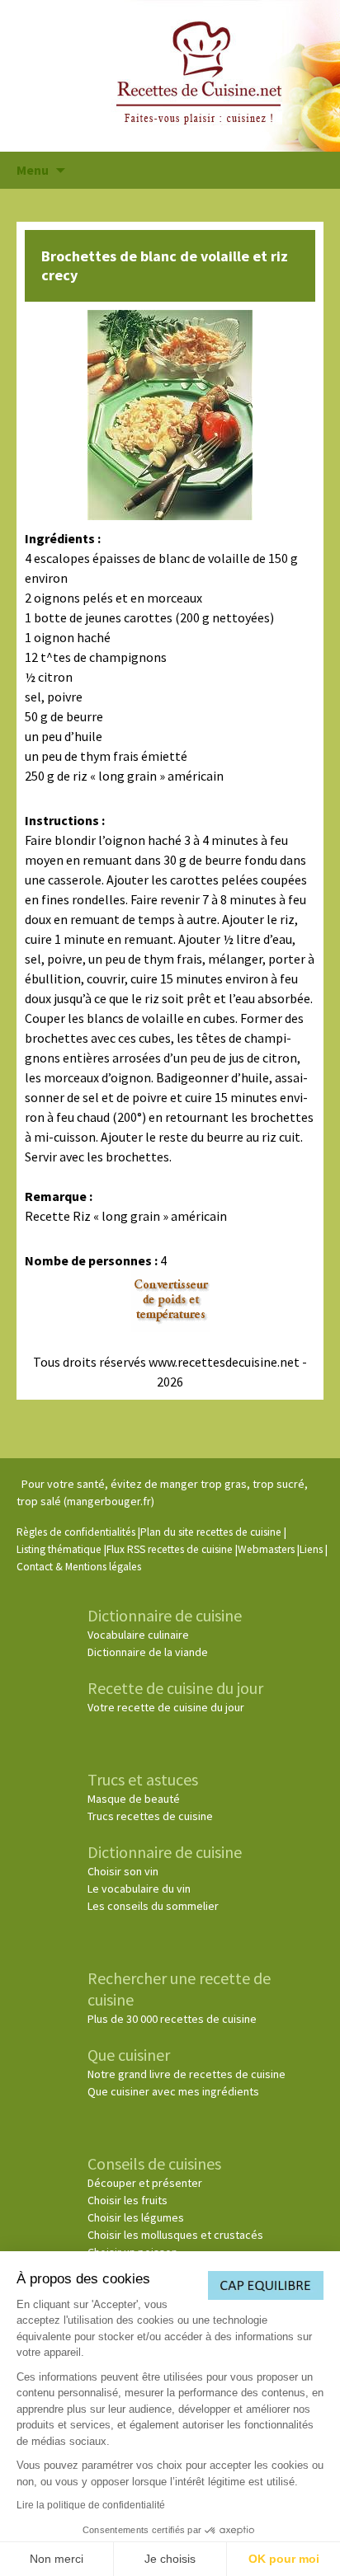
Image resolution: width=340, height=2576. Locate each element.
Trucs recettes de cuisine (150, 1816)
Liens (311, 1549)
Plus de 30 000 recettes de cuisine (172, 2019)
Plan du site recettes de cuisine (211, 1532)
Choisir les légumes (136, 2217)
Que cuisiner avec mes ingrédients (173, 2091)
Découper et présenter (145, 2183)
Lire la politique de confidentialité (91, 2505)
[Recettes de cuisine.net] (170, 76)
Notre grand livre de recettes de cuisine (187, 2074)
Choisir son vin (123, 1871)
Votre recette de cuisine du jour (166, 1707)
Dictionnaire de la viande (148, 1652)
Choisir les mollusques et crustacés (175, 2235)
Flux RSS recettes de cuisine (170, 1549)
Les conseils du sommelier (153, 1906)
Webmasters (266, 1549)
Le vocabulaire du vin (139, 1889)
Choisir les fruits (127, 2200)
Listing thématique (59, 1549)
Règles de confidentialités (76, 1532)
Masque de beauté (134, 1799)
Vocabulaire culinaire (138, 1635)
